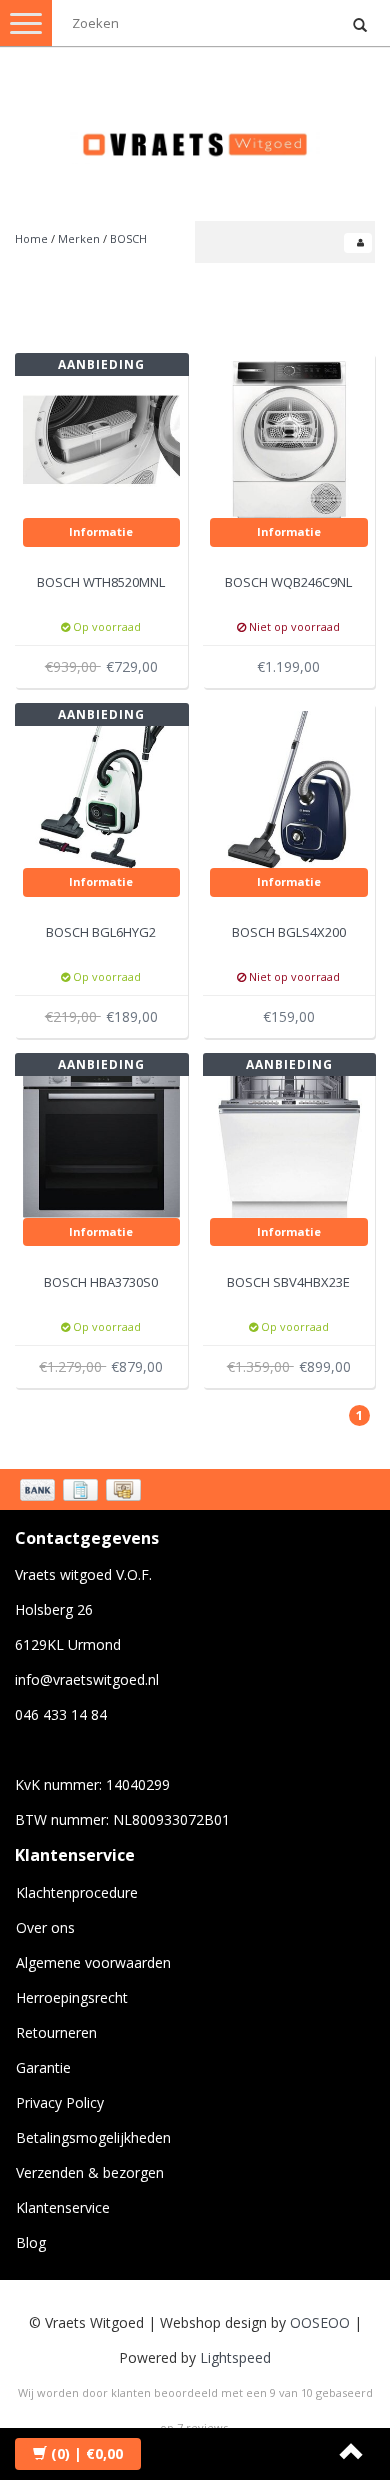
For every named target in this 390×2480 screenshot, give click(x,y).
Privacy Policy (60, 2102)
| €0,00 (87, 2453)
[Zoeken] (360, 26)
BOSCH (128, 238)
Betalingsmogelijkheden (93, 2137)
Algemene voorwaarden (93, 1962)
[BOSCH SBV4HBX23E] (289, 1137)
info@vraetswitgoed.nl (87, 1679)
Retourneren (56, 2032)
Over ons (45, 1927)
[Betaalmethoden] (82, 1492)
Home (31, 238)
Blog (31, 2242)
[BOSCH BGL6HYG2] (102, 787)
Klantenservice (63, 2207)
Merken (79, 238)
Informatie (101, 531)
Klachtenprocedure (77, 1892)
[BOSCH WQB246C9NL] (289, 437)
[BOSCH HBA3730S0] (102, 1137)
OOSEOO (320, 2322)
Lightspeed (235, 2357)
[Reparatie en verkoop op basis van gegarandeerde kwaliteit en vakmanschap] (195, 135)
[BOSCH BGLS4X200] (289, 787)
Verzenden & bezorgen (90, 2172)
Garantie (43, 2067)
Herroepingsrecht (72, 1997)
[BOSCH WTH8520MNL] (102, 437)
